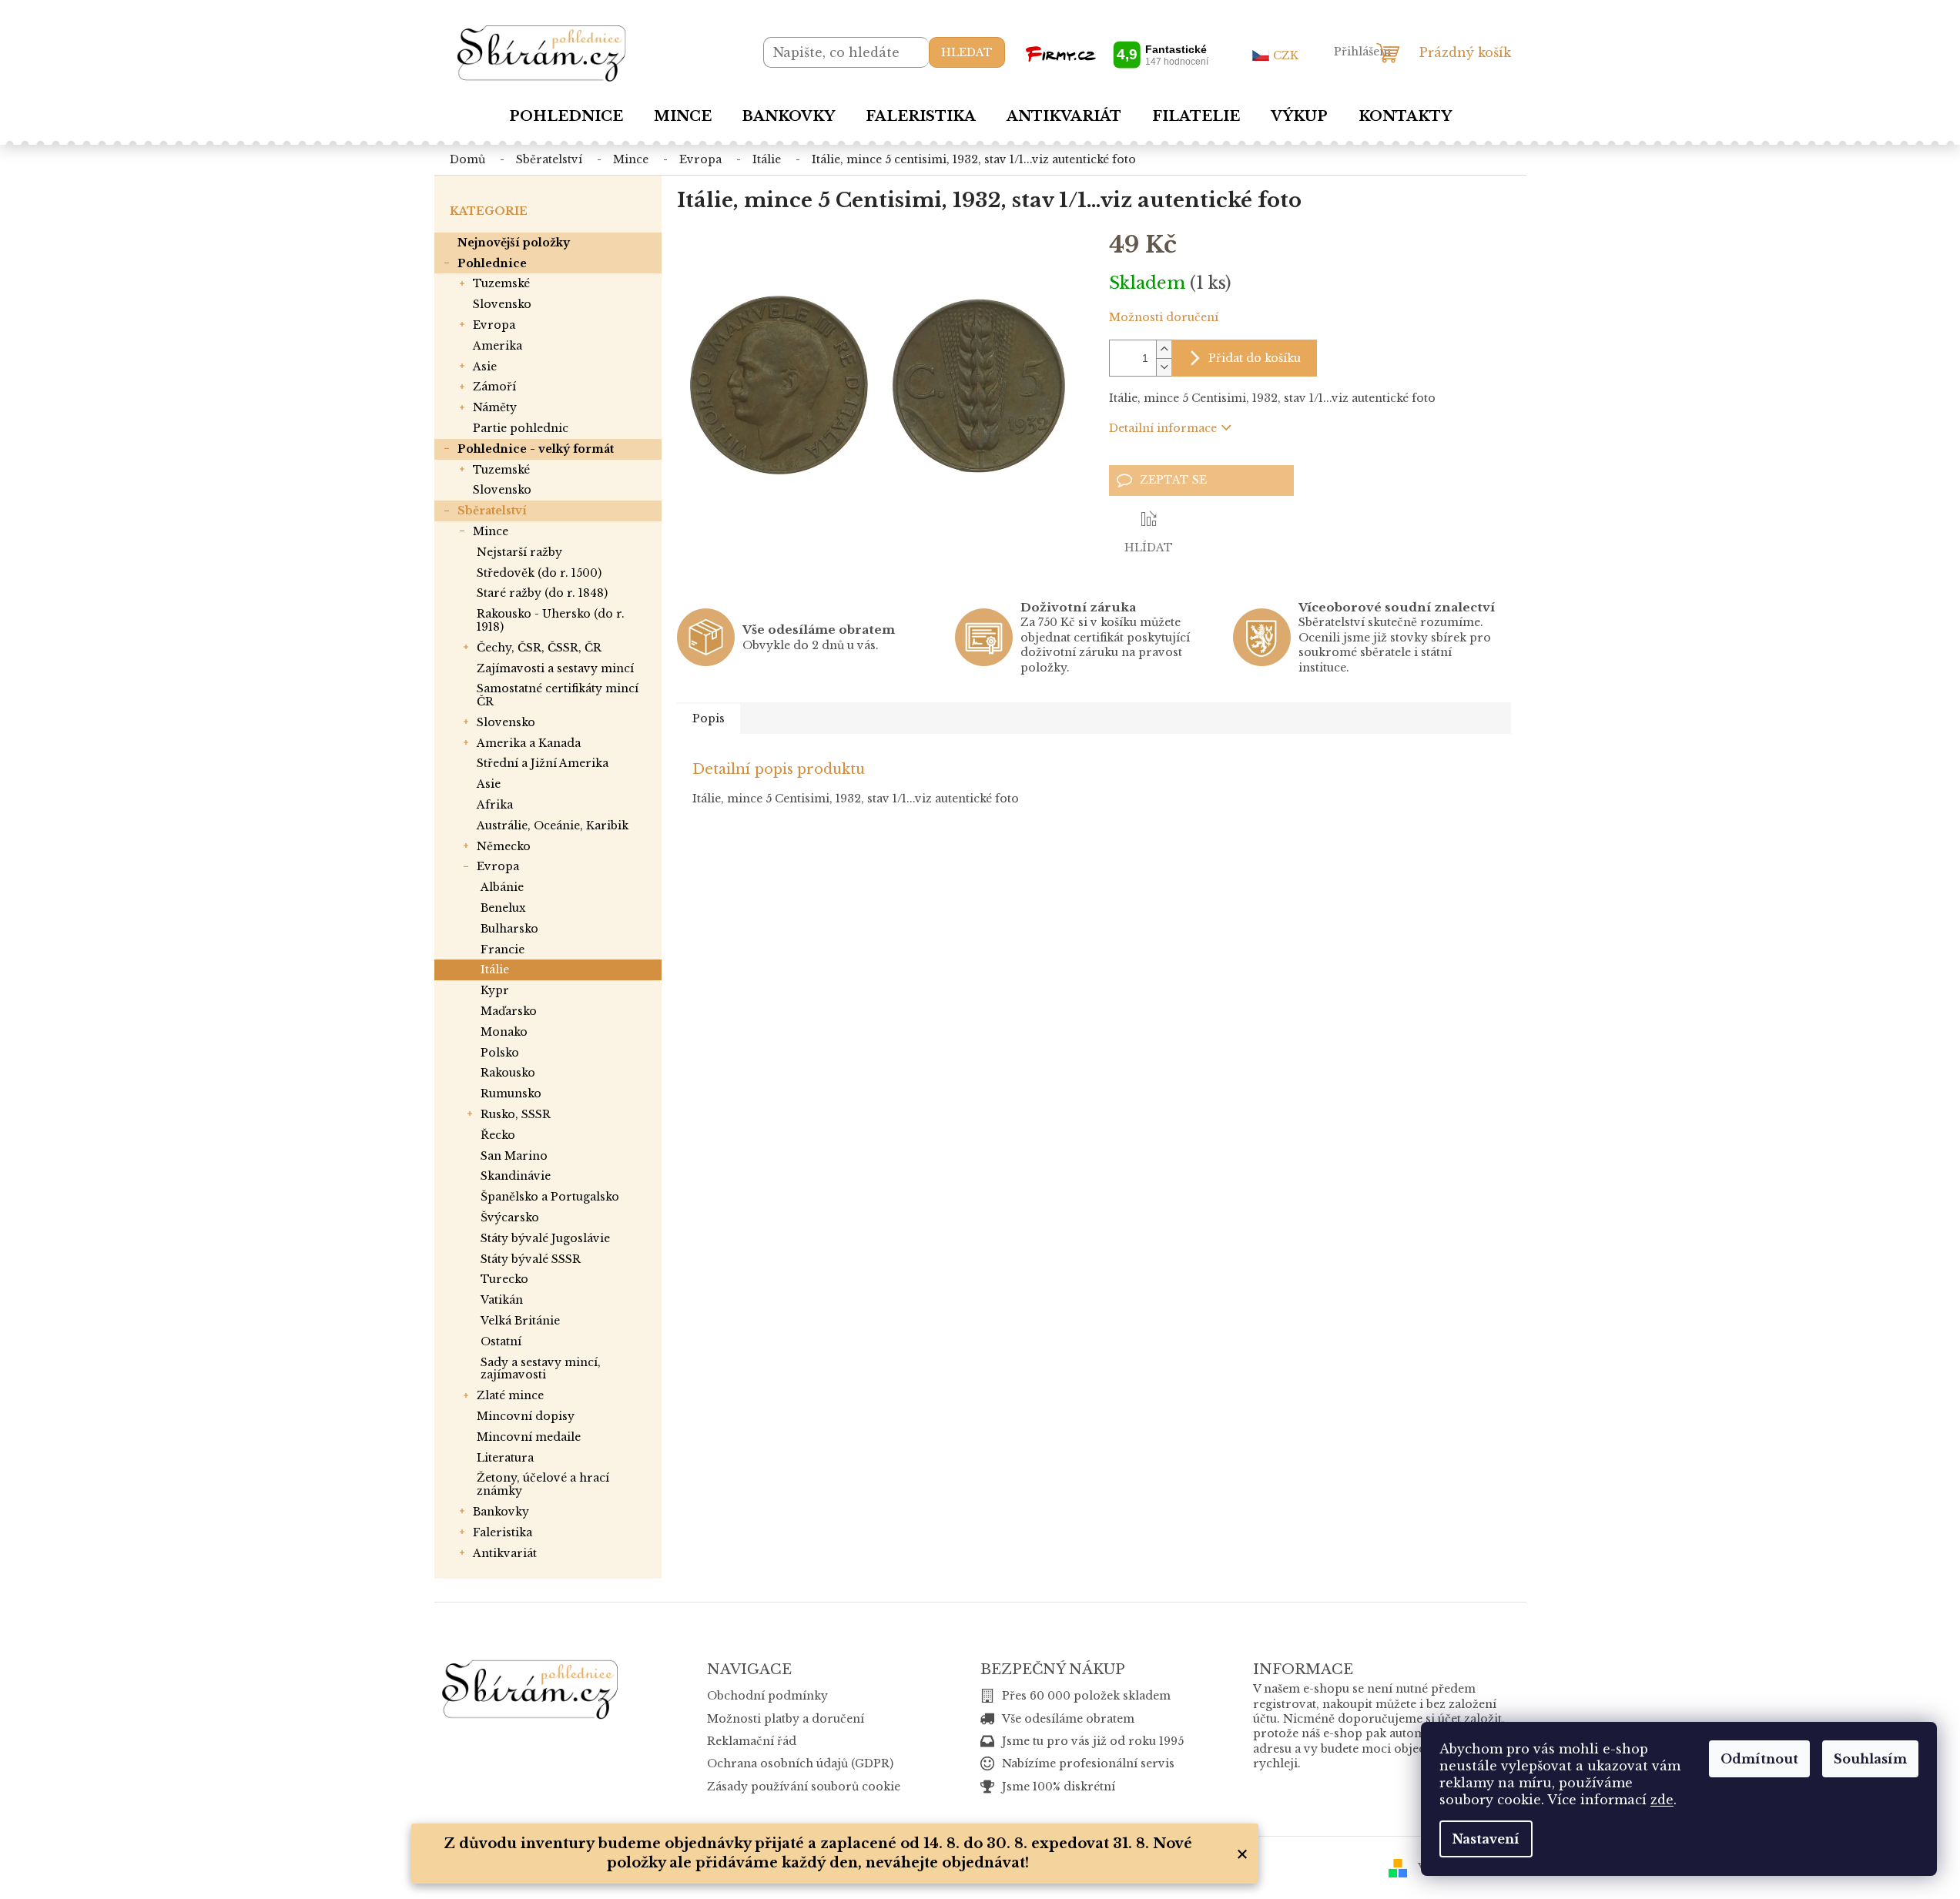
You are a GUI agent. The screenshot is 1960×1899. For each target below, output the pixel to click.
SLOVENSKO (502, 304)
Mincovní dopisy (526, 1416)
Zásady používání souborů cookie (804, 1787)
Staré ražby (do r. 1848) (542, 593)
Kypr (495, 990)
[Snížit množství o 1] (1164, 367)
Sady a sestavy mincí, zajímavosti (541, 1369)
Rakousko (508, 1073)
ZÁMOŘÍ (494, 387)
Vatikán (502, 1300)
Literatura (505, 1458)
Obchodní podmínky (767, 1696)
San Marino (514, 1156)
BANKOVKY (501, 1512)
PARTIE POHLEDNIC (521, 428)
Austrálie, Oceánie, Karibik (553, 826)
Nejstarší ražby (519, 552)
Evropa (498, 866)
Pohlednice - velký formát (536, 449)
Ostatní (501, 1341)
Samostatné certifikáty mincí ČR (558, 695)
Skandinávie (516, 1176)
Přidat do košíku (1255, 358)
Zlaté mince (510, 1395)
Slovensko (506, 722)
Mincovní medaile (529, 1437)
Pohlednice (492, 263)
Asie (489, 784)
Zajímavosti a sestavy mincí (555, 668)
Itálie (495, 970)
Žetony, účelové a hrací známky (543, 1484)
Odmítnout (1759, 1759)
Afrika (495, 805)
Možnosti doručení (1164, 317)
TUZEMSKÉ (501, 283)
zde (1662, 1800)
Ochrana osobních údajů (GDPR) (800, 1763)
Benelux (503, 908)
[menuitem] (566, 116)
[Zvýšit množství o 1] (1164, 349)
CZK (1286, 55)
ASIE (485, 367)
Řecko (498, 1135)
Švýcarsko (510, 1217)
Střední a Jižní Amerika (543, 763)
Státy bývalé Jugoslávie (545, 1238)
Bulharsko (509, 929)
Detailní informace (1163, 428)
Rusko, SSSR (516, 1114)
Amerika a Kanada (529, 743)
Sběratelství (492, 511)
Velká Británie (520, 1321)
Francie (503, 949)
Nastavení (1486, 1839)
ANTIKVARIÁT (505, 1553)
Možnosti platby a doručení (786, 1719)
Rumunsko (511, 1094)
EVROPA (494, 325)
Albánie (502, 887)
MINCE (491, 531)
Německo (504, 846)
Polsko (500, 1053)
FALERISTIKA (503, 1532)
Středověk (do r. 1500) (539, 573)
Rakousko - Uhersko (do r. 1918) (551, 620)
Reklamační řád (752, 1741)
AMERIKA (498, 346)
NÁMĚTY (495, 407)
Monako (504, 1032)
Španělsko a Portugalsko (550, 1197)
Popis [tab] (709, 718)
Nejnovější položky (514, 243)
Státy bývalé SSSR (531, 1259)
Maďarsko (509, 1011)
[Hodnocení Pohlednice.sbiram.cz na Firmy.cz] (1117, 54)
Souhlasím (1870, 1759)
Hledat (967, 52)
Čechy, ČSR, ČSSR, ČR (539, 648)
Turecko (504, 1279)
